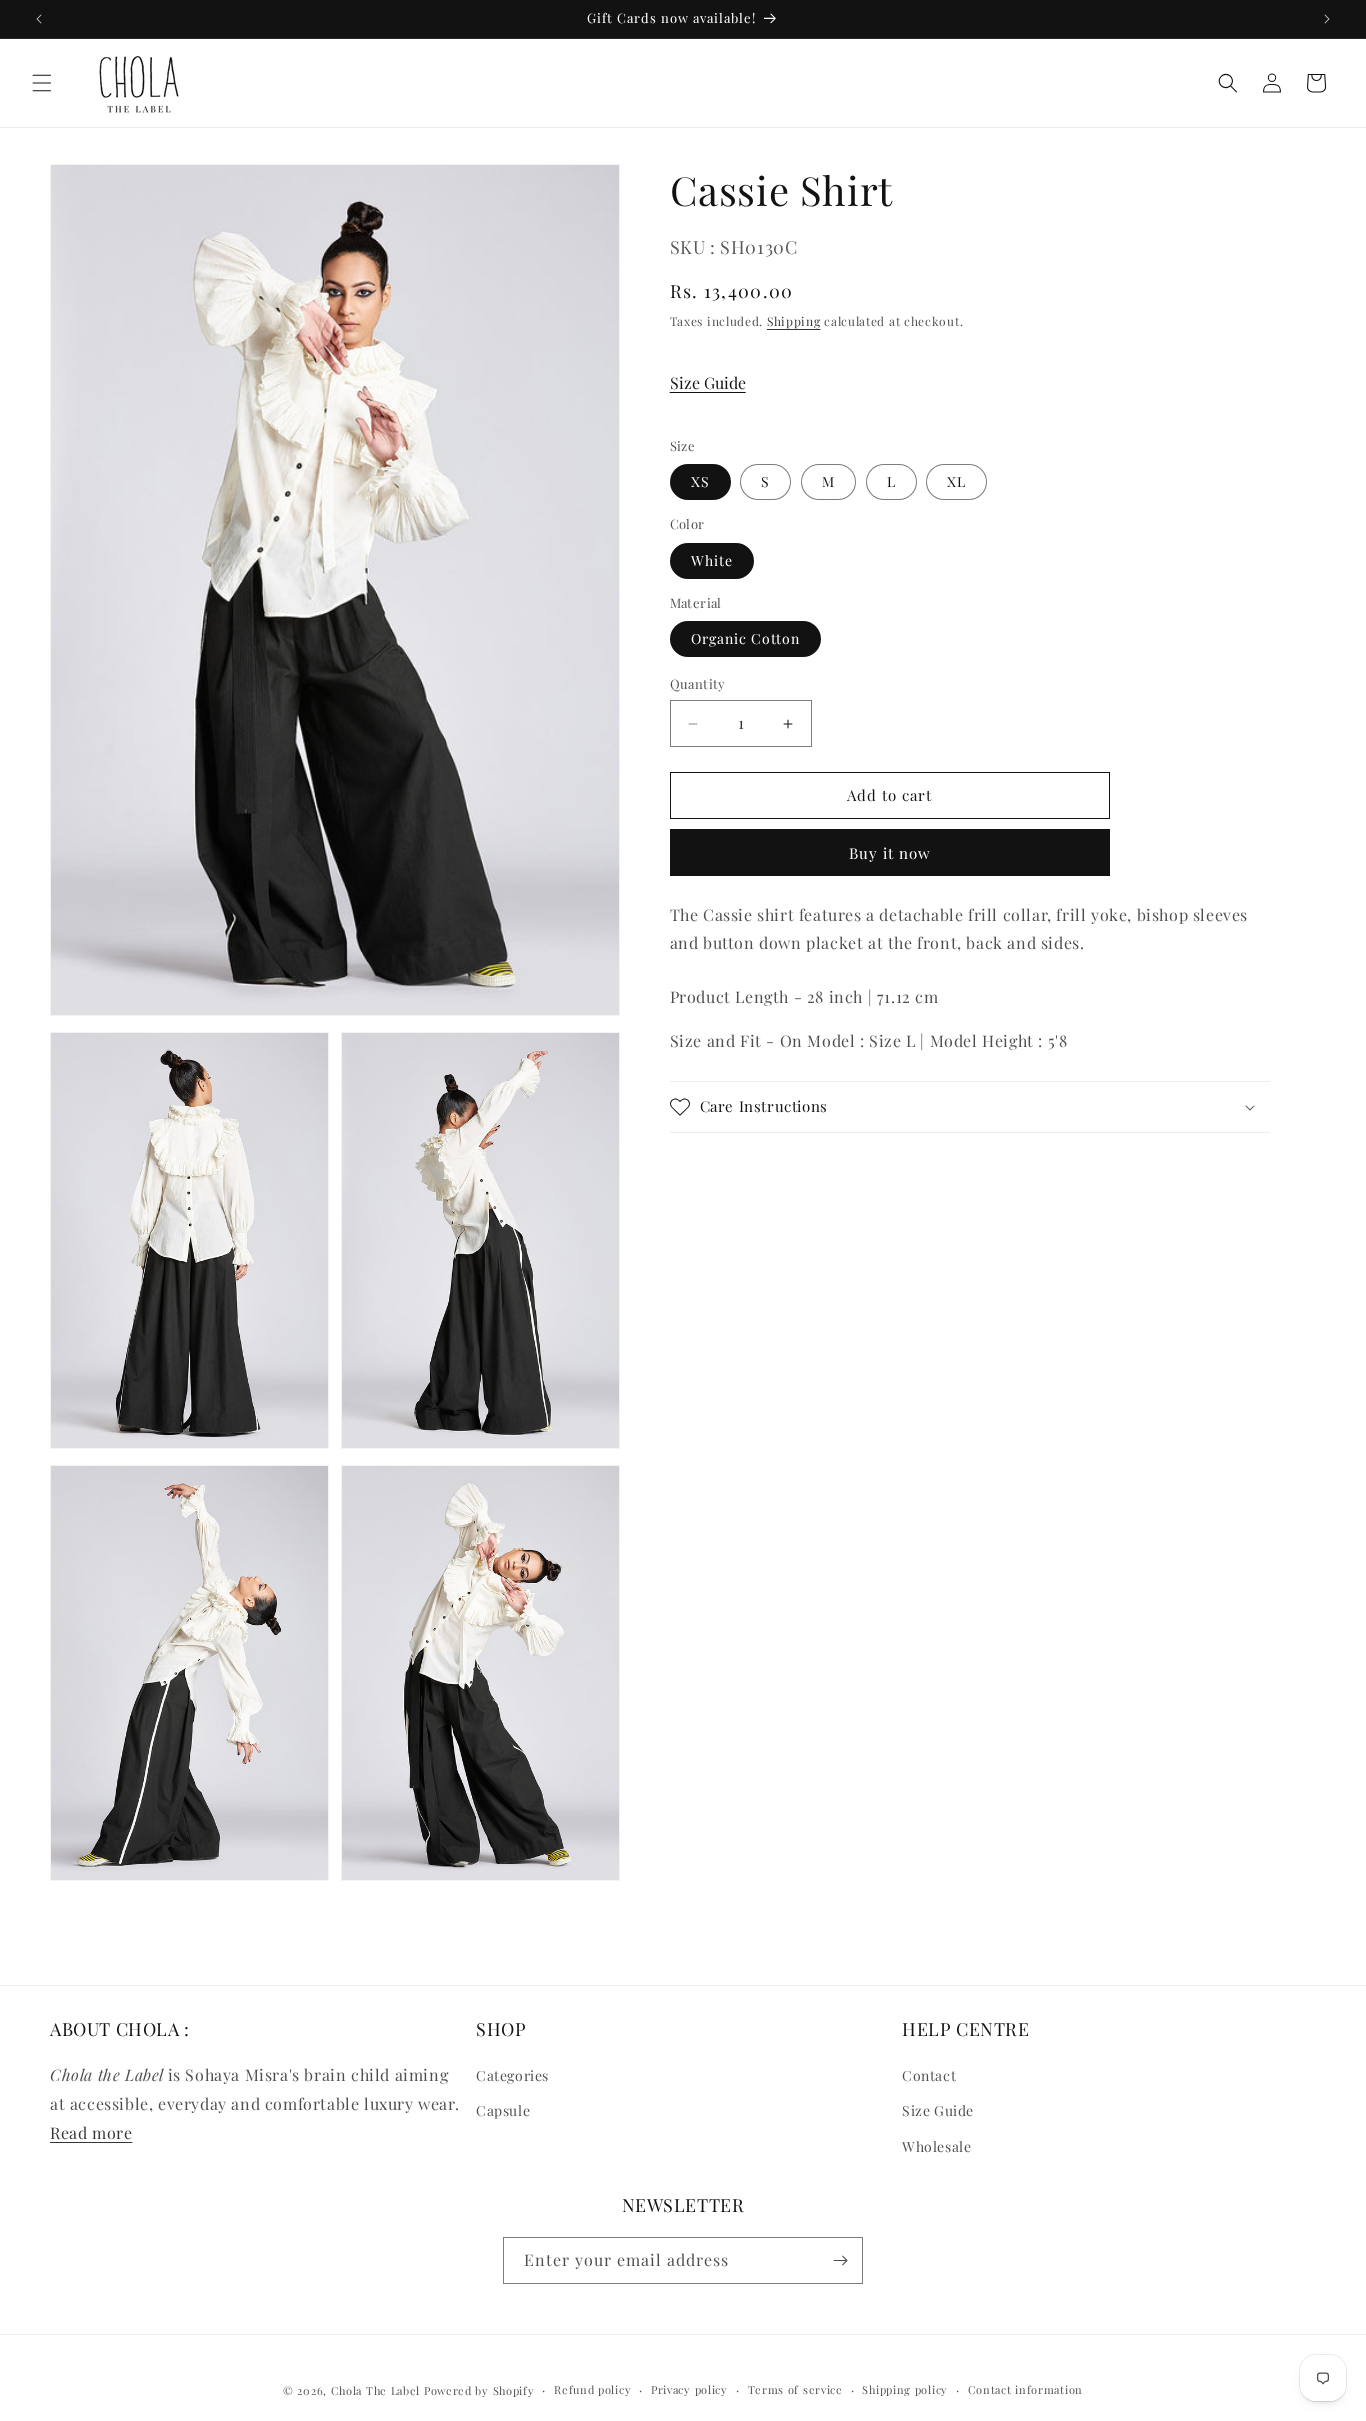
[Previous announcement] (39, 19)
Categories (512, 2075)
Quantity (698, 684)
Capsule (503, 2111)
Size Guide (708, 383)
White (712, 560)
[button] (42, 83)
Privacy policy (689, 2389)
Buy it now (890, 853)
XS (700, 482)
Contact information (1025, 2389)
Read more (91, 2132)
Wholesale (936, 2146)
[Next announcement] (1327, 19)
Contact (929, 2075)
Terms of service (795, 2389)
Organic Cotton (745, 639)
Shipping (794, 322)
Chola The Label (376, 2390)
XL (956, 482)
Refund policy (592, 2389)
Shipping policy (905, 2389)
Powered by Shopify (479, 2390)
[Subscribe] (840, 2260)
